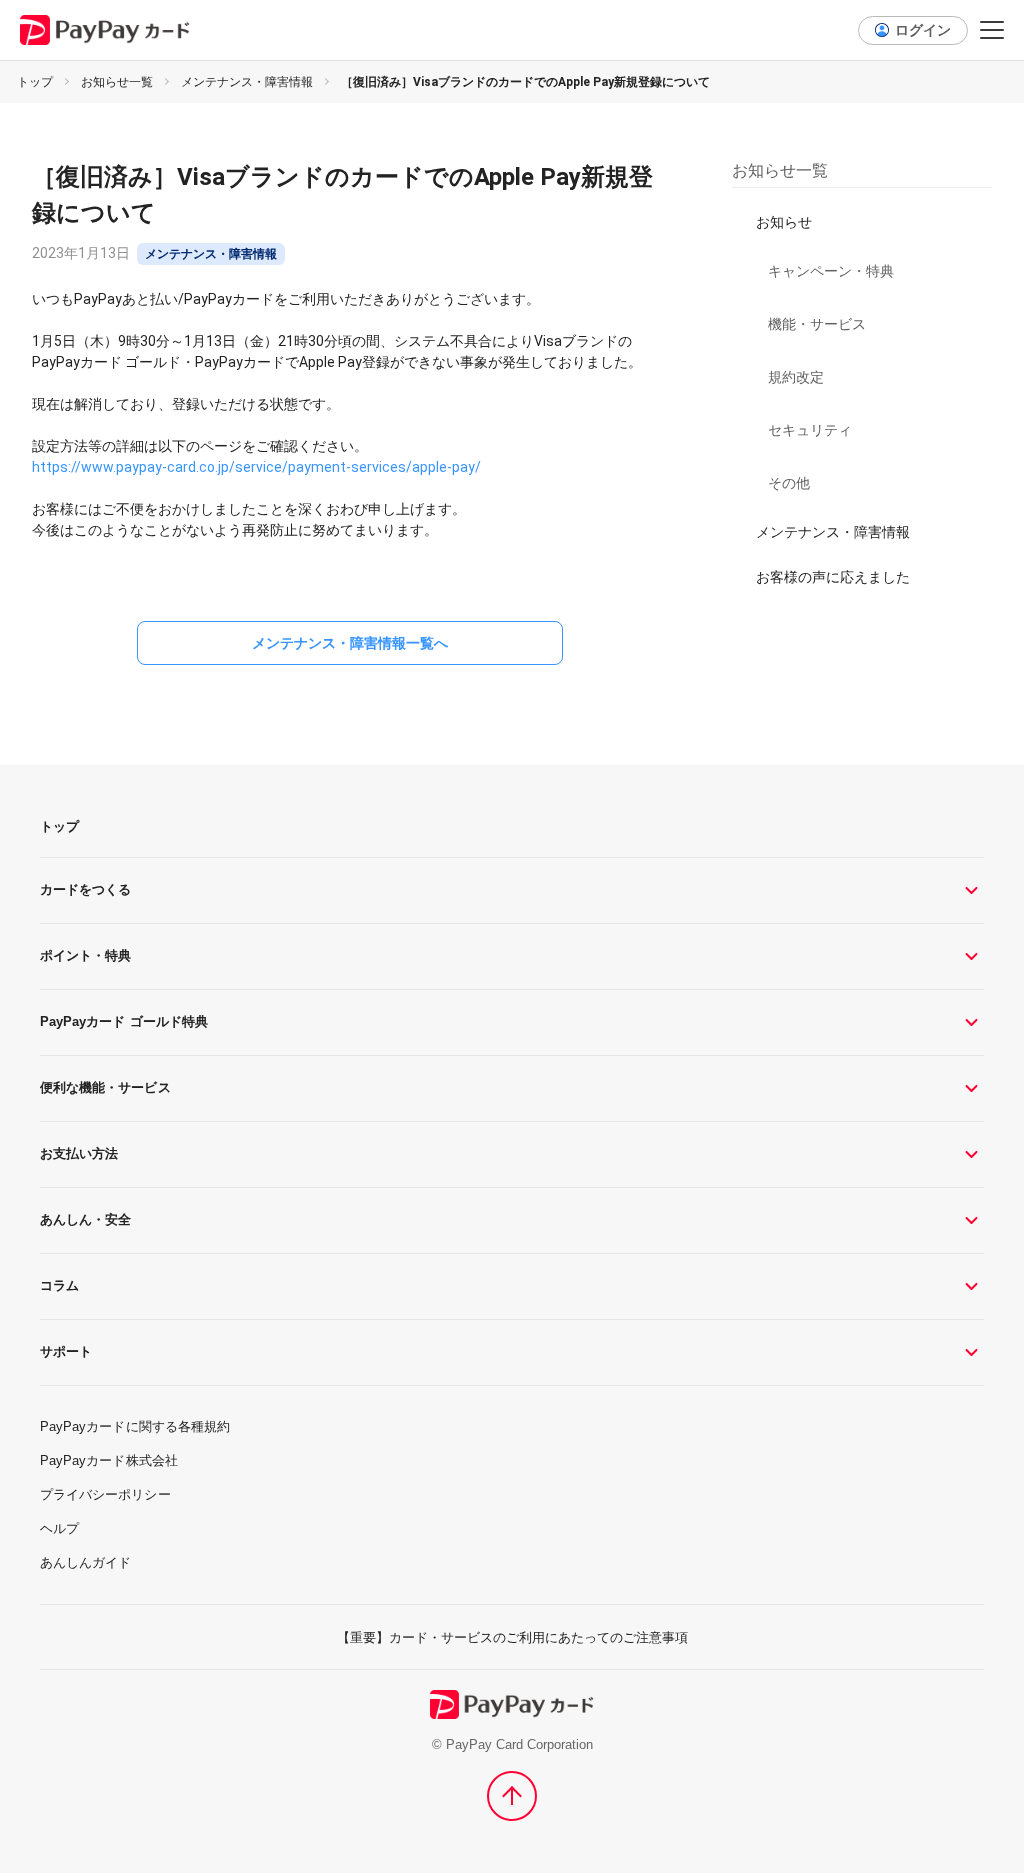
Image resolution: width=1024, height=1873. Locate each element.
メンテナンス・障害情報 (247, 82)
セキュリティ (810, 430)
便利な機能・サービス (105, 1087)
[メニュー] (992, 30)
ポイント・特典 (85, 955)
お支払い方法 (79, 1153)
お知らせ (784, 222)
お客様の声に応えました (833, 577)
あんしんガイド (85, 1562)
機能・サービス (817, 324)
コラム (59, 1285)
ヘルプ (59, 1528)
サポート (66, 1351)
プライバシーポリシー (105, 1494)
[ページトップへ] (512, 1796)
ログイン (923, 30)
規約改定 (796, 377)
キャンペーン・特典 (831, 271)
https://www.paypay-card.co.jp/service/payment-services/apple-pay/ (256, 467)
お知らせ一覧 (117, 82)
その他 (789, 483)
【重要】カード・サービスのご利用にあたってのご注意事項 (512, 1637)
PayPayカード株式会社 (109, 1460)
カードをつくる (85, 889)
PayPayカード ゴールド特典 (124, 1021)
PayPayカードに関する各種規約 (135, 1426)
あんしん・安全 (85, 1219)
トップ (35, 82)
